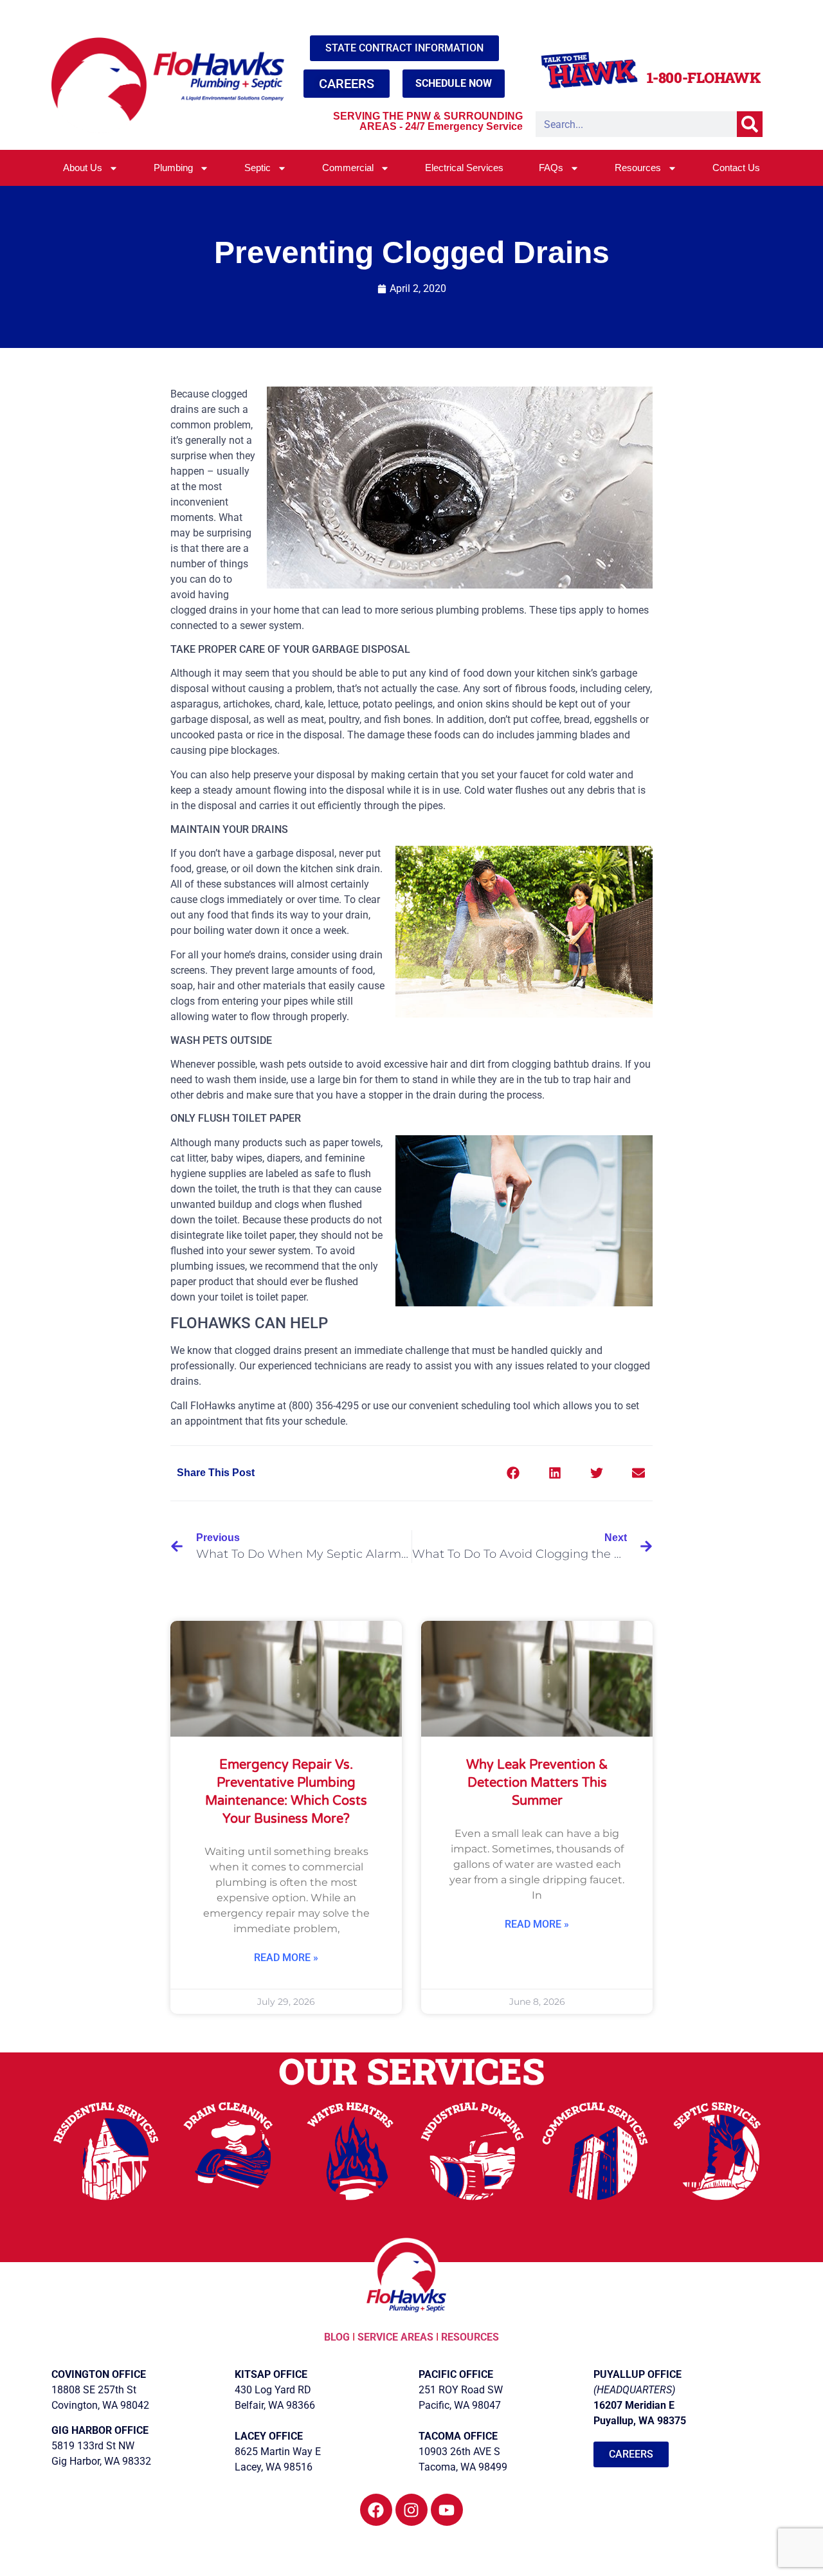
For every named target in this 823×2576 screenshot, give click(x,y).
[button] (513, 1473)
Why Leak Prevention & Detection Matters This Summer (537, 1783)
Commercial (348, 168)
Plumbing (173, 168)
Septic (258, 168)
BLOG (338, 2337)
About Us (83, 168)
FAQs (551, 168)
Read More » (286, 1958)
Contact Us (736, 168)
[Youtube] (447, 2510)
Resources (638, 168)
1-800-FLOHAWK (704, 78)
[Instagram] (411, 2510)
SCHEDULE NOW (454, 83)
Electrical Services (464, 168)
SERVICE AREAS (395, 2337)
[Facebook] (376, 2510)
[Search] (750, 124)
